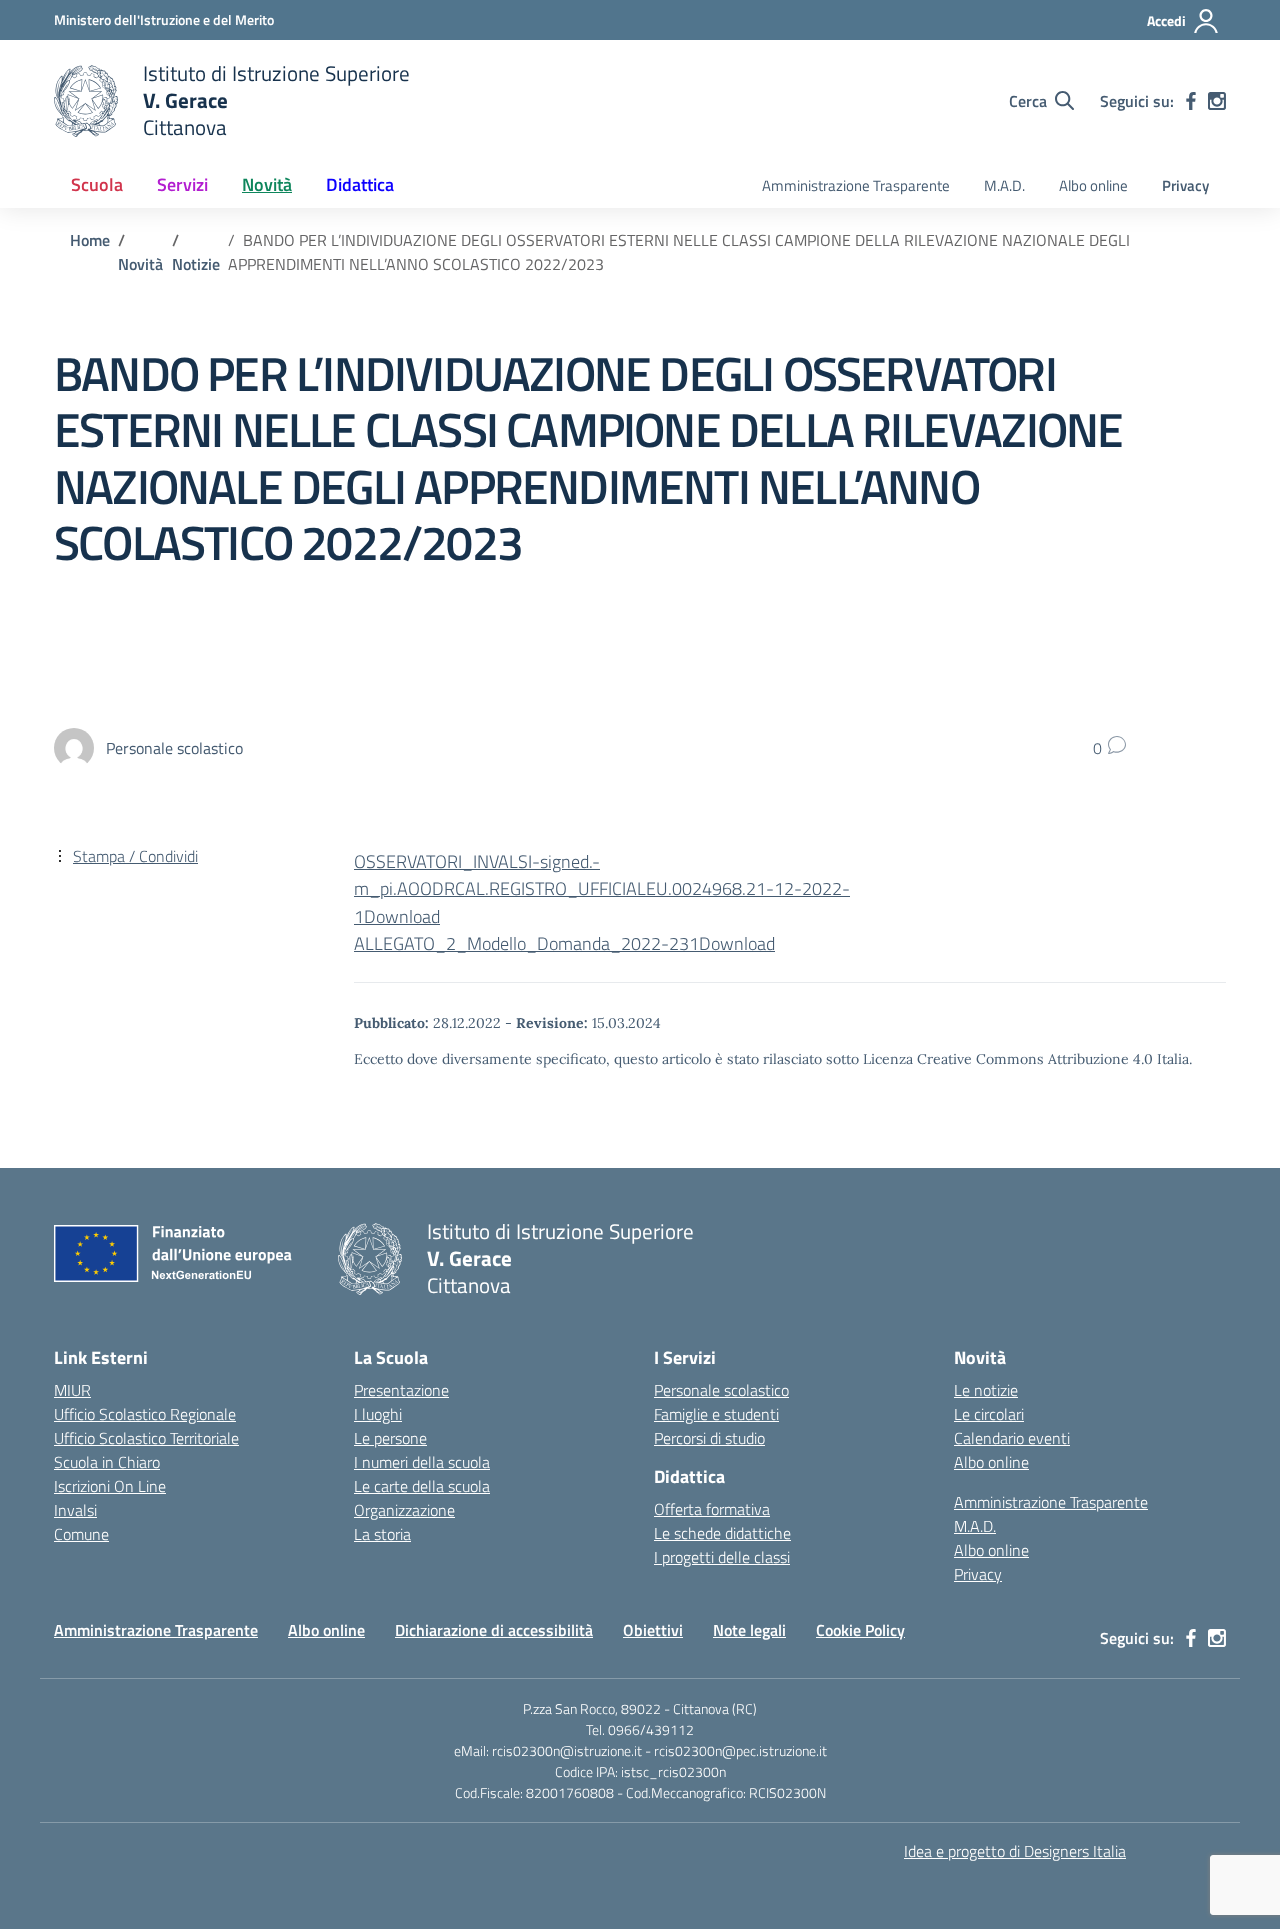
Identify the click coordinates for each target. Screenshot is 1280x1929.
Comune (81, 1534)
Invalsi (75, 1510)
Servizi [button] (182, 184)
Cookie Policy (860, 1630)
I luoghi (378, 1414)
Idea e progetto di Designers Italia (1015, 1851)
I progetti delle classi (722, 1557)
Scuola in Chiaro (107, 1462)
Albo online (1093, 185)
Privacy (1185, 185)
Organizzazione (404, 1510)
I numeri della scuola (422, 1462)
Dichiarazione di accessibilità (494, 1630)
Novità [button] (267, 184)
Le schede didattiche (722, 1533)
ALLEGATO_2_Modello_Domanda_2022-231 (526, 943)
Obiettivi (653, 1630)
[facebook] (1191, 101)
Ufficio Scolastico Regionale (145, 1414)
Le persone (390, 1438)
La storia (382, 1534)
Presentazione (401, 1390)
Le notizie (986, 1390)
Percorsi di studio (709, 1438)
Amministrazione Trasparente (856, 185)
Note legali (749, 1630)
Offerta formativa (712, 1509)
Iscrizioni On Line (110, 1486)
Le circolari (989, 1414)
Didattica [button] (360, 184)
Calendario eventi (1012, 1438)
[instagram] (1217, 101)
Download (402, 916)
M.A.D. (1004, 185)
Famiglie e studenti (716, 1414)
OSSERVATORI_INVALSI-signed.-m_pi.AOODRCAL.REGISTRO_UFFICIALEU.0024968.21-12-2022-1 (602, 888)
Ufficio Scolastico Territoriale (146, 1438)
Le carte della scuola (422, 1486)
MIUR (72, 1390)
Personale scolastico (721, 1390)
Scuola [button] (97, 184)
